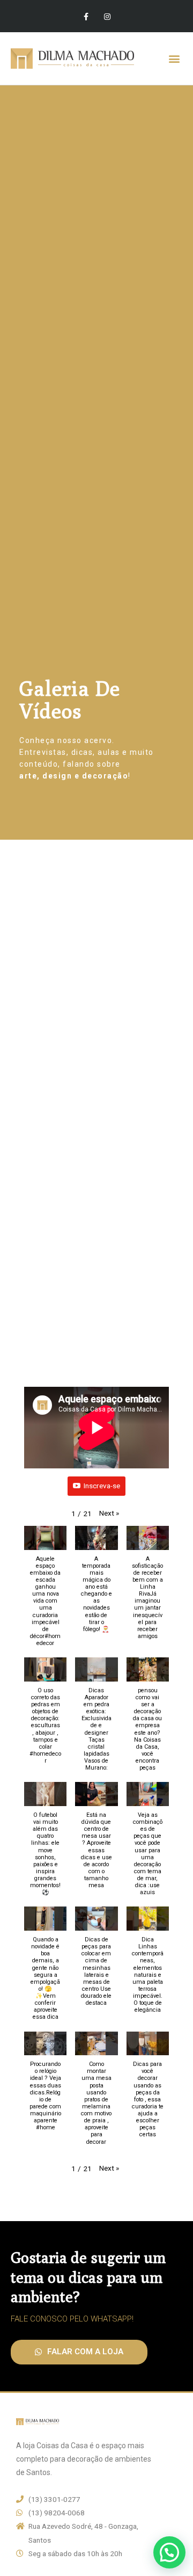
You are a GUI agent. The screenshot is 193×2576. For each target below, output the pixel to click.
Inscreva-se (102, 1486)
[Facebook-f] (86, 16)
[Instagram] (107, 16)
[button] (174, 59)
